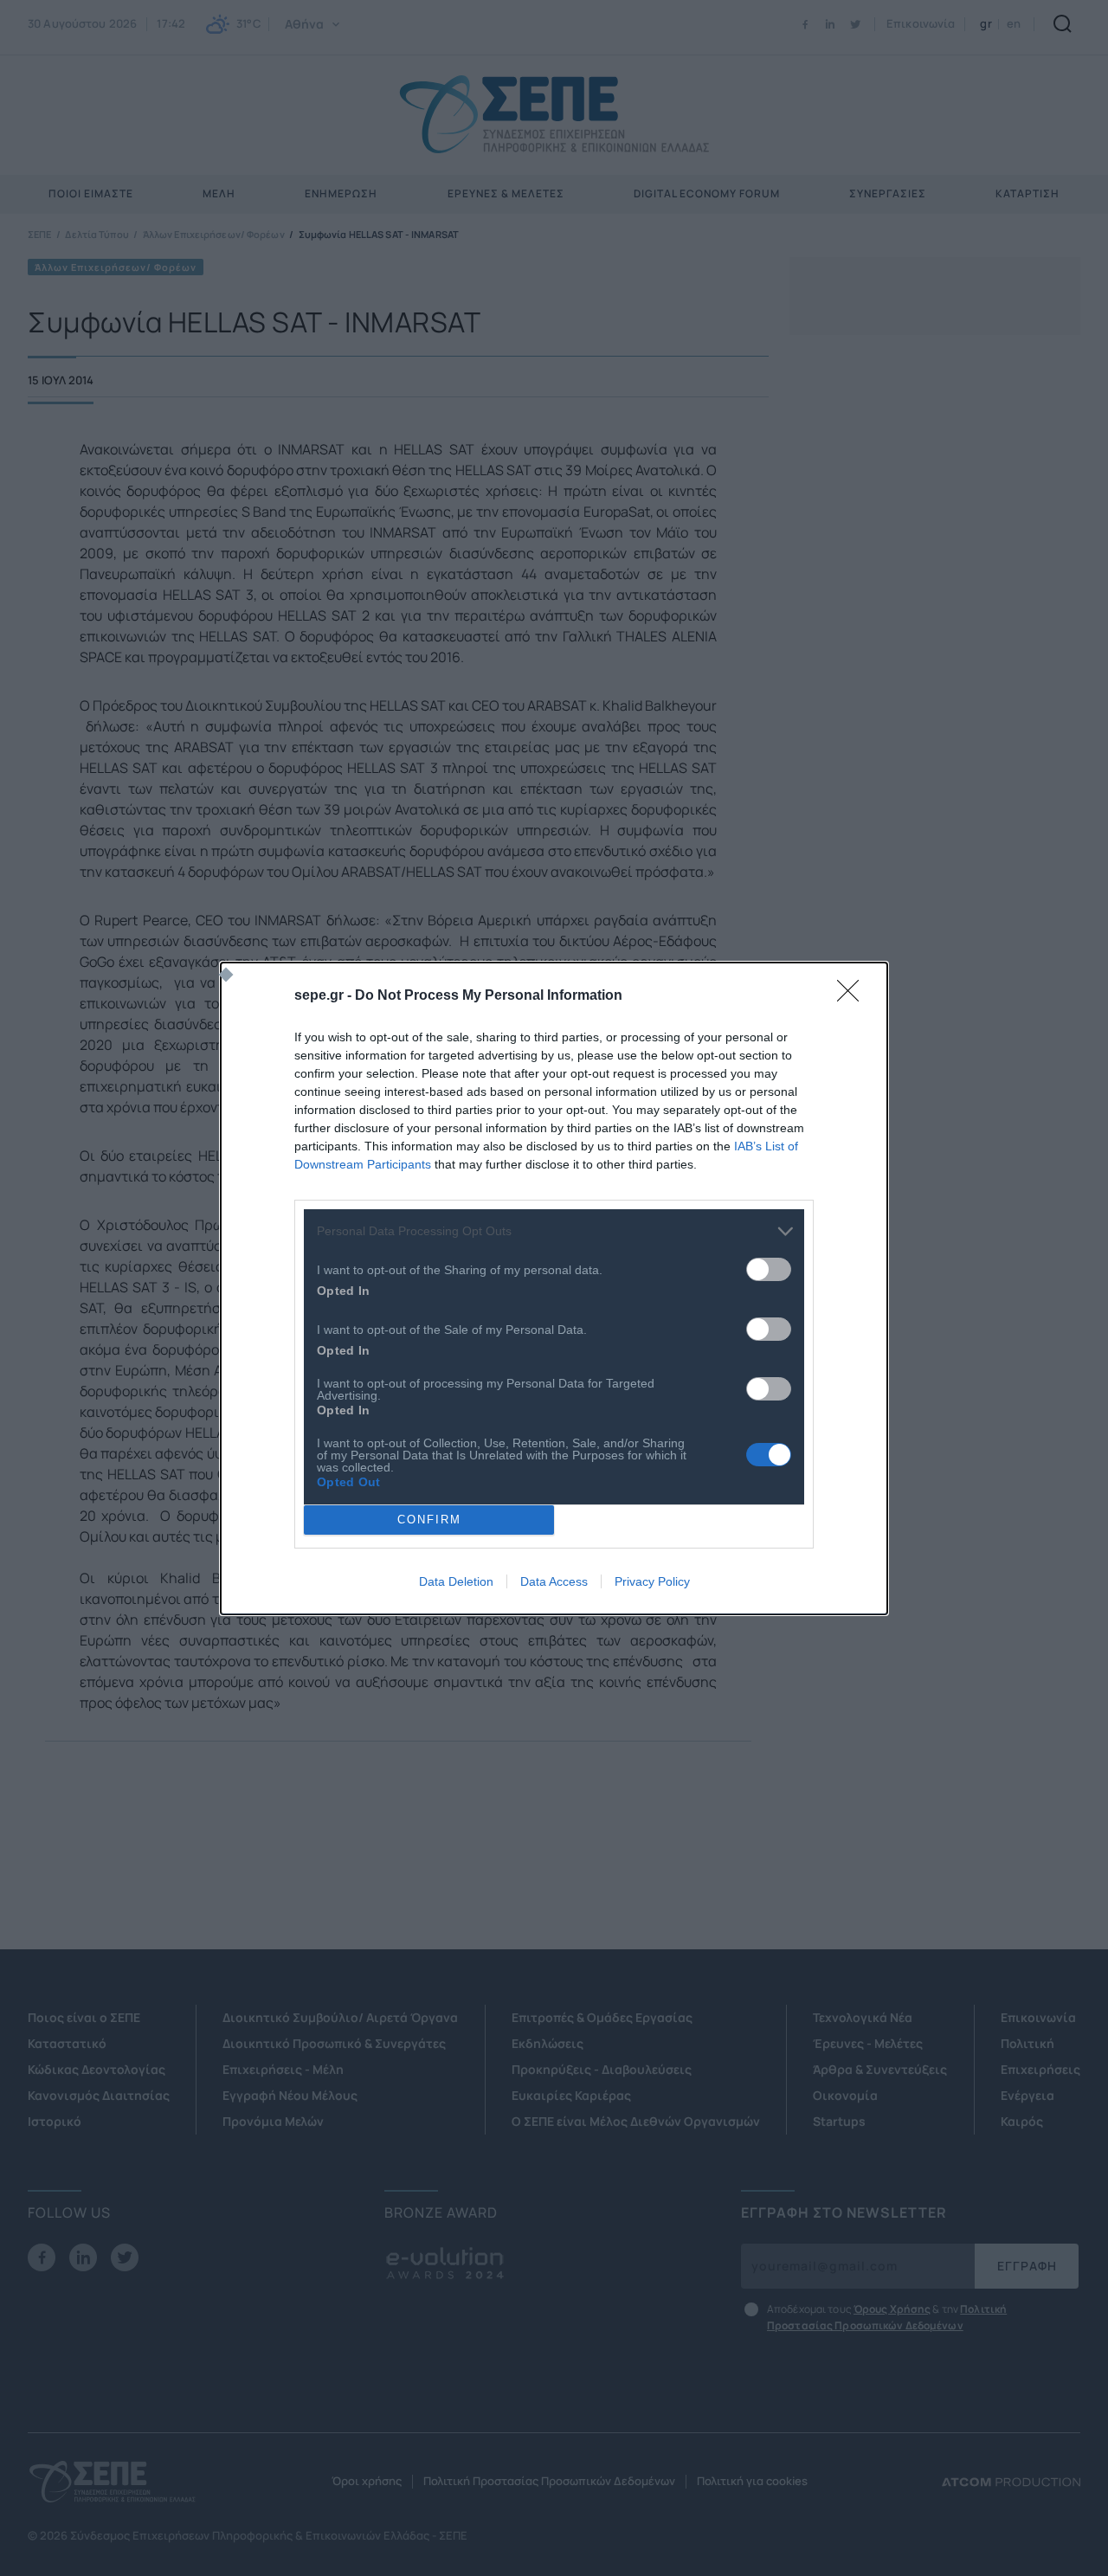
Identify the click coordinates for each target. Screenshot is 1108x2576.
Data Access (554, 1581)
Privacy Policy (652, 1581)
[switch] (769, 1269)
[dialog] (554, 1288)
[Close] (854, 996)
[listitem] (554, 1231)
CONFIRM (429, 1520)
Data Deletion (456, 1581)
